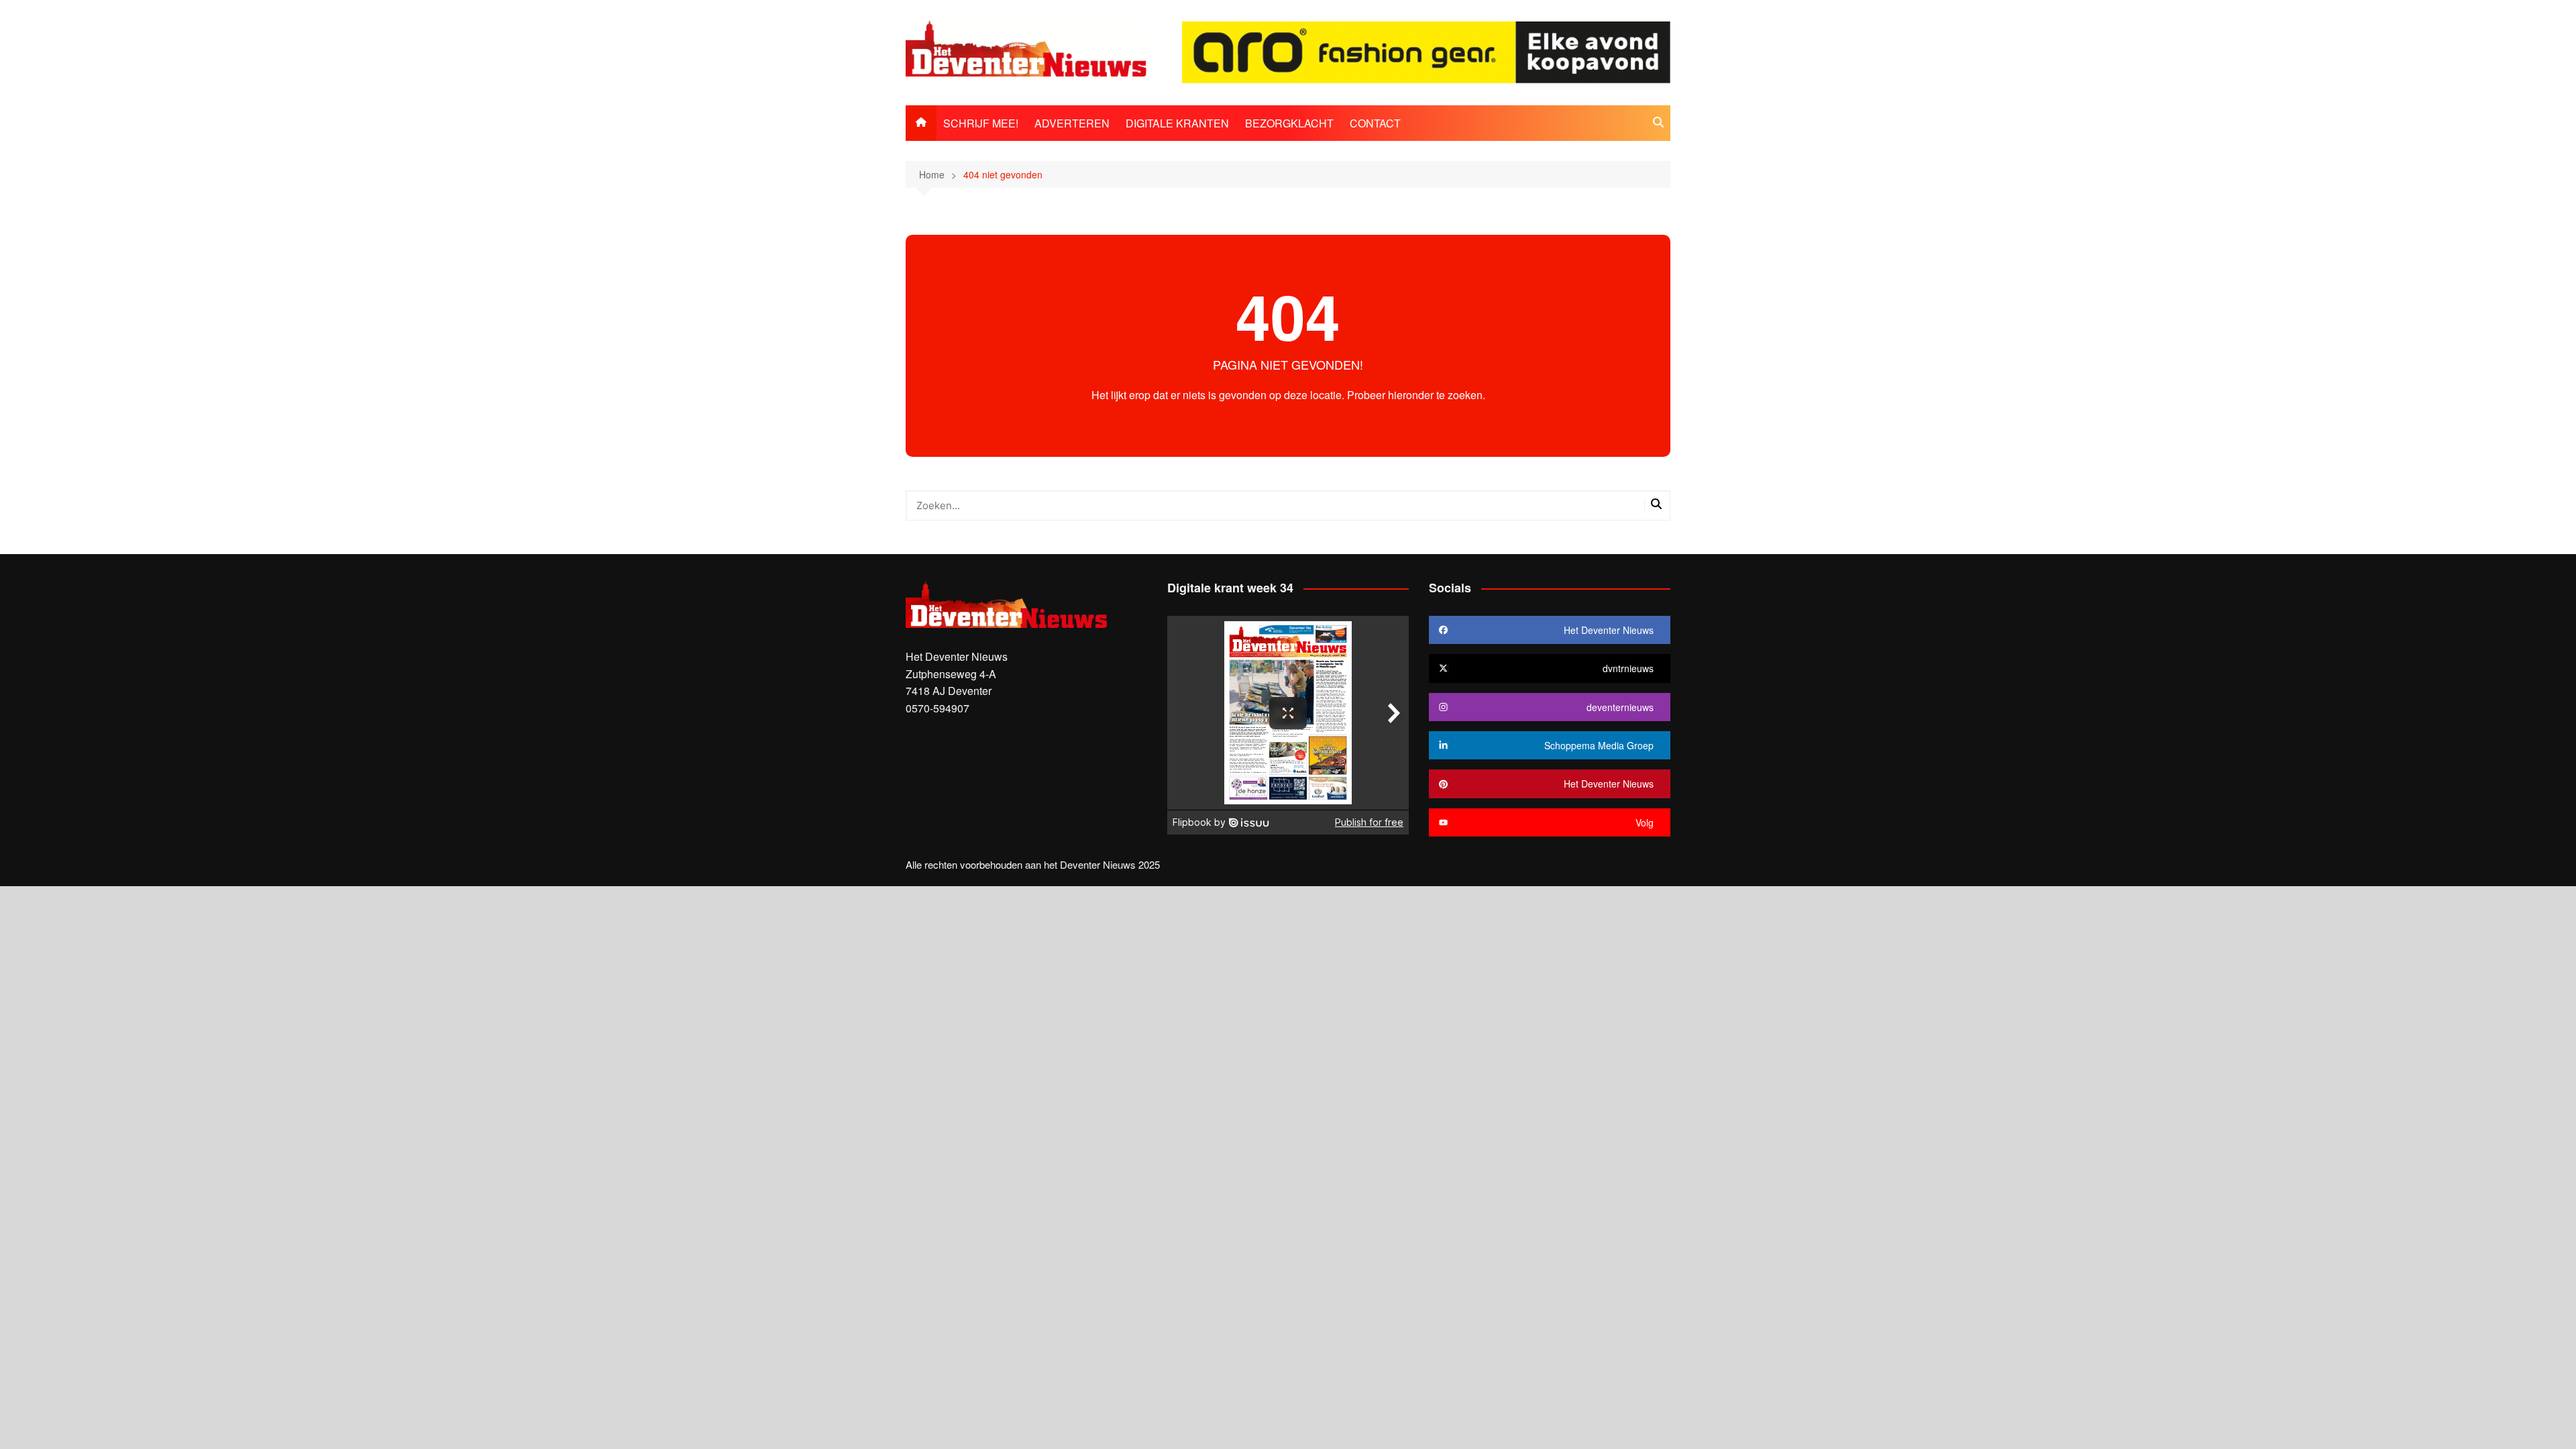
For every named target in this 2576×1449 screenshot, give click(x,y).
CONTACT (1375, 123)
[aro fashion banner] (1426, 51)
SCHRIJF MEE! (981, 123)
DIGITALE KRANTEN (1177, 123)
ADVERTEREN (1072, 123)
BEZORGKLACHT (1289, 123)
